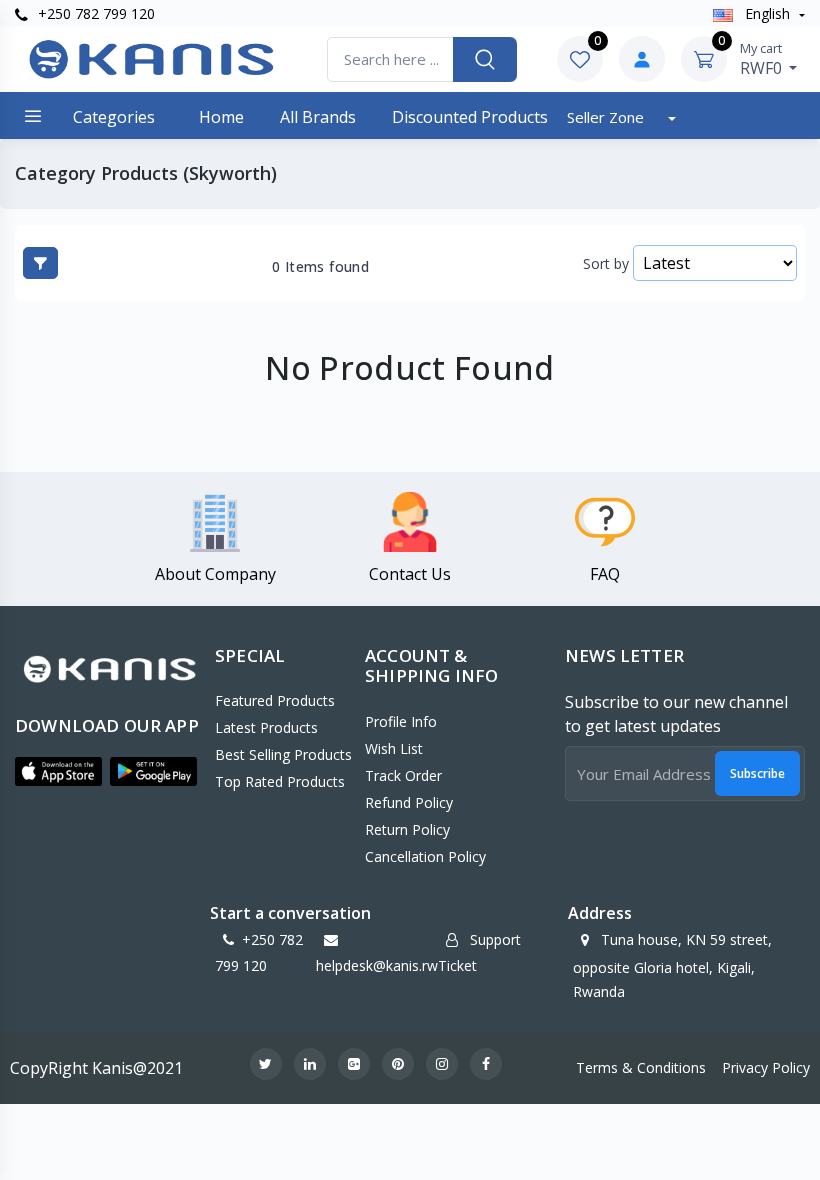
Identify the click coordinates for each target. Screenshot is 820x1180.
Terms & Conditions (641, 1067)
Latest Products (266, 727)
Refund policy (409, 802)
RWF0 (763, 59)
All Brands (318, 117)
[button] (58, 771)
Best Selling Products (283, 754)
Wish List (394, 748)
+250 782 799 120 (94, 13)
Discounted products (470, 117)
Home (221, 117)
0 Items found (320, 267)
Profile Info (401, 721)
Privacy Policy (766, 1067)
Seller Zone (607, 117)
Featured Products (275, 700)
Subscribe (757, 773)
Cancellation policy (425, 856)
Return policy (407, 829)
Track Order (403, 775)
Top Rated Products (280, 781)
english (767, 13)
